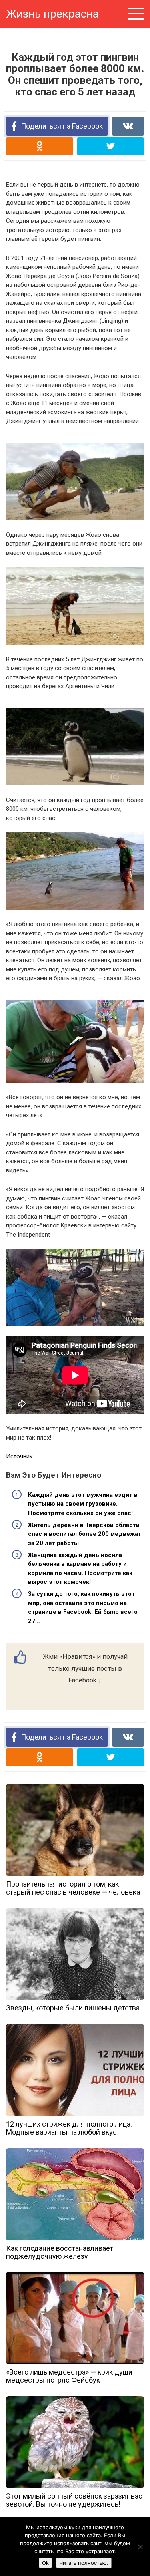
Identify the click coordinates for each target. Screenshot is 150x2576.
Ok (45, 2563)
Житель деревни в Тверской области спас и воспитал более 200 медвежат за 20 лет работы (85, 1534)
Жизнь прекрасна (52, 14)
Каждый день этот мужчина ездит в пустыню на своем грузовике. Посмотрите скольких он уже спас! (83, 1504)
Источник (19, 1456)
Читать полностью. (84, 2563)
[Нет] (140, 2547)
